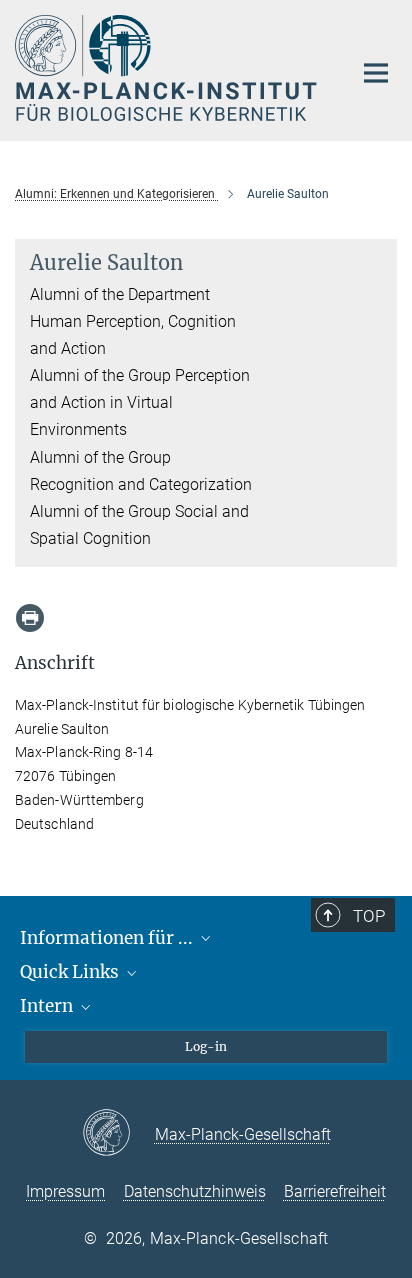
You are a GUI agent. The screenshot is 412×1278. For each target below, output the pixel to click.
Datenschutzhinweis (195, 1191)
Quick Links (71, 972)
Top (369, 916)
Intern (48, 1006)
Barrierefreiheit (335, 1191)
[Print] (30, 618)
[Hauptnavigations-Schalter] (376, 73)
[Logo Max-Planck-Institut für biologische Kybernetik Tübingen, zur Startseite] (168, 68)
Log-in (206, 1046)
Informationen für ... (108, 938)
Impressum (65, 1191)
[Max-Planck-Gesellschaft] (118, 1134)
